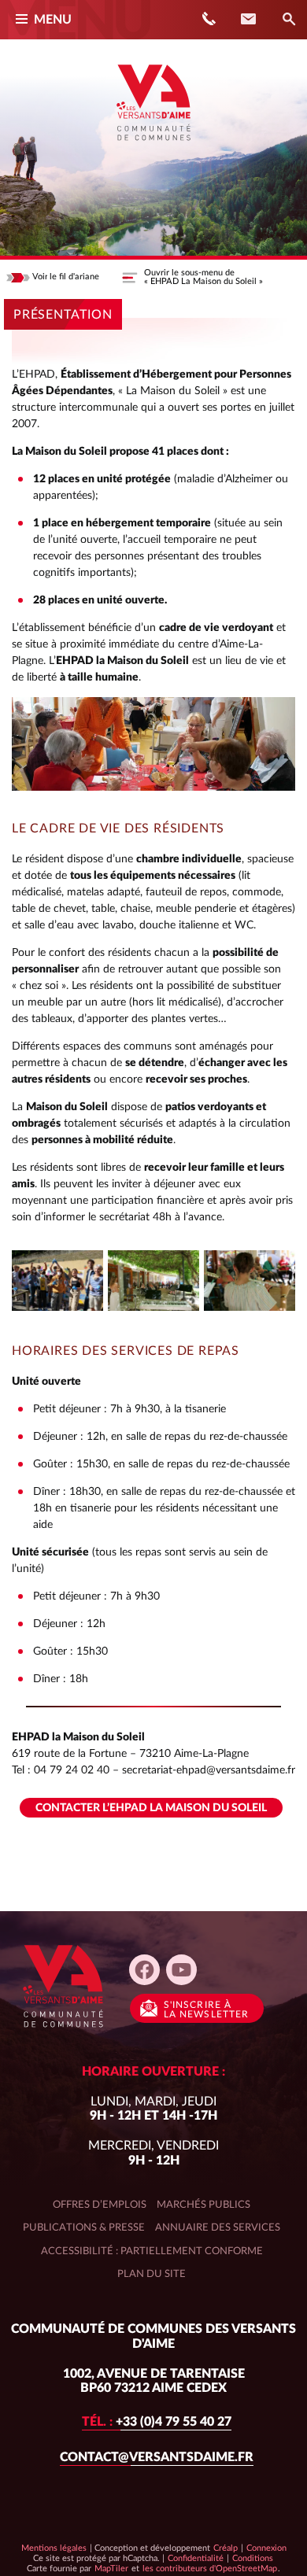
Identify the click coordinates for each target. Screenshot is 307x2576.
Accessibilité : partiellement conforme (152, 2251)
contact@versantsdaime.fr (157, 2457)
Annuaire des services (218, 2227)
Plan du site (152, 2274)
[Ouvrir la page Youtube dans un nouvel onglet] (181, 1970)
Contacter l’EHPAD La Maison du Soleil (151, 1808)
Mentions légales (54, 2548)
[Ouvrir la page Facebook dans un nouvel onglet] (144, 1970)
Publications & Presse (84, 2227)
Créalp (226, 2548)
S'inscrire (206, 2010)
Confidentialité (195, 2558)
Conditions (252, 2558)
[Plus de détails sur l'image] (57, 1281)
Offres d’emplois (100, 2205)
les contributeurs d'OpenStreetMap (209, 2568)
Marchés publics (203, 2205)
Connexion (266, 2548)
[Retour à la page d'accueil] (153, 146)
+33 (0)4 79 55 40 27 (157, 2422)
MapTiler (111, 2568)
